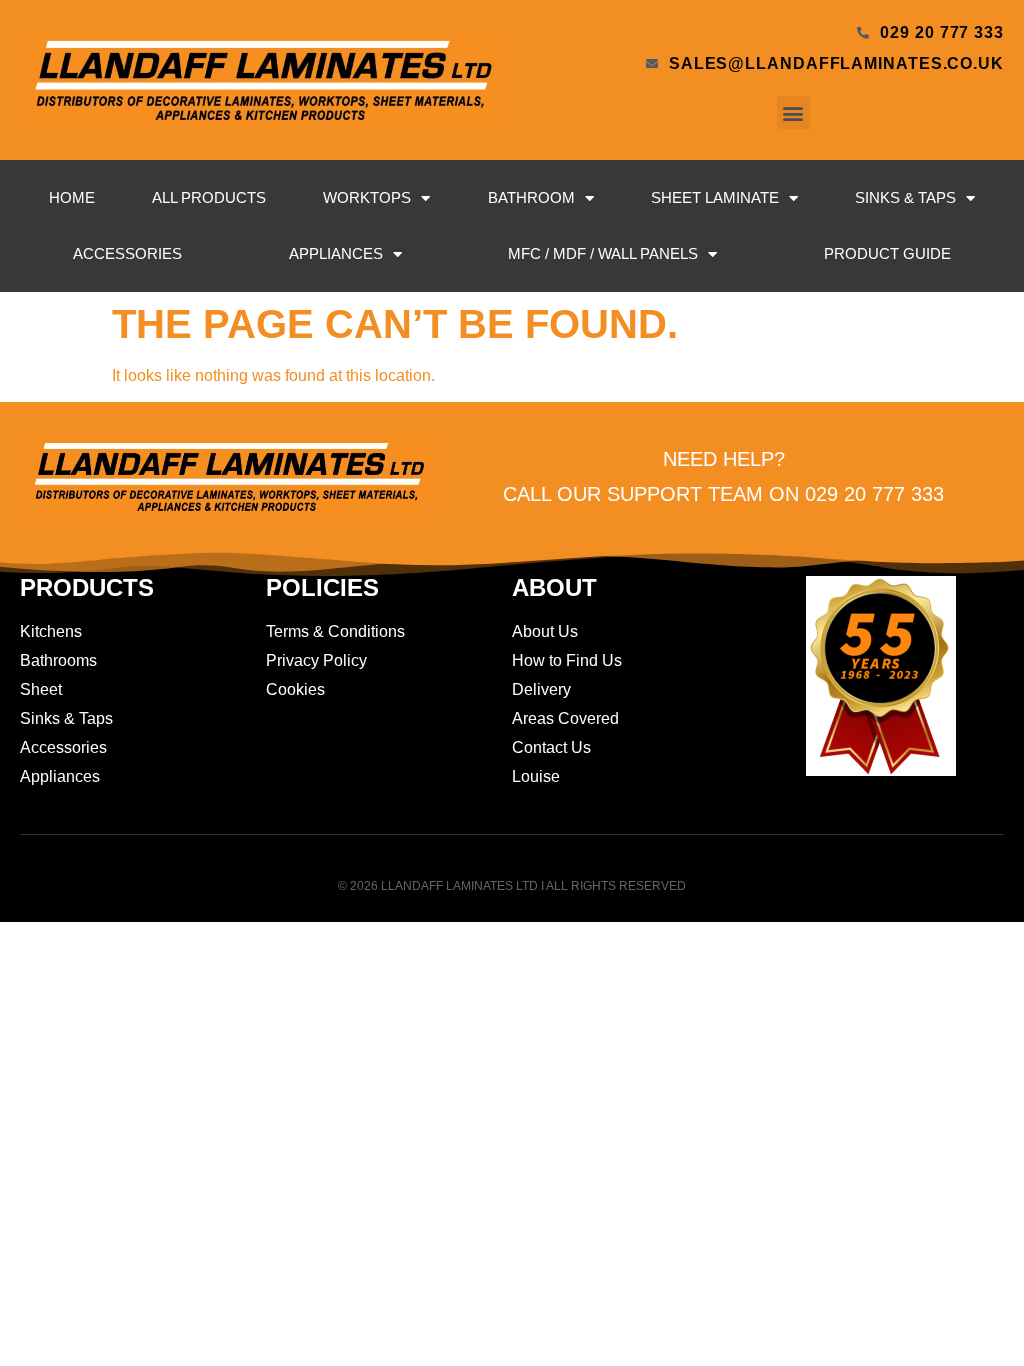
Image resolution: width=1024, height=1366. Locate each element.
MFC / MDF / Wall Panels (603, 253)
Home (72, 197)
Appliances (336, 253)
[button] (793, 112)
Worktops (367, 197)
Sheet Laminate (715, 197)
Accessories (127, 253)
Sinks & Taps (905, 197)
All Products (209, 197)
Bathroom (531, 197)
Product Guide (887, 253)
